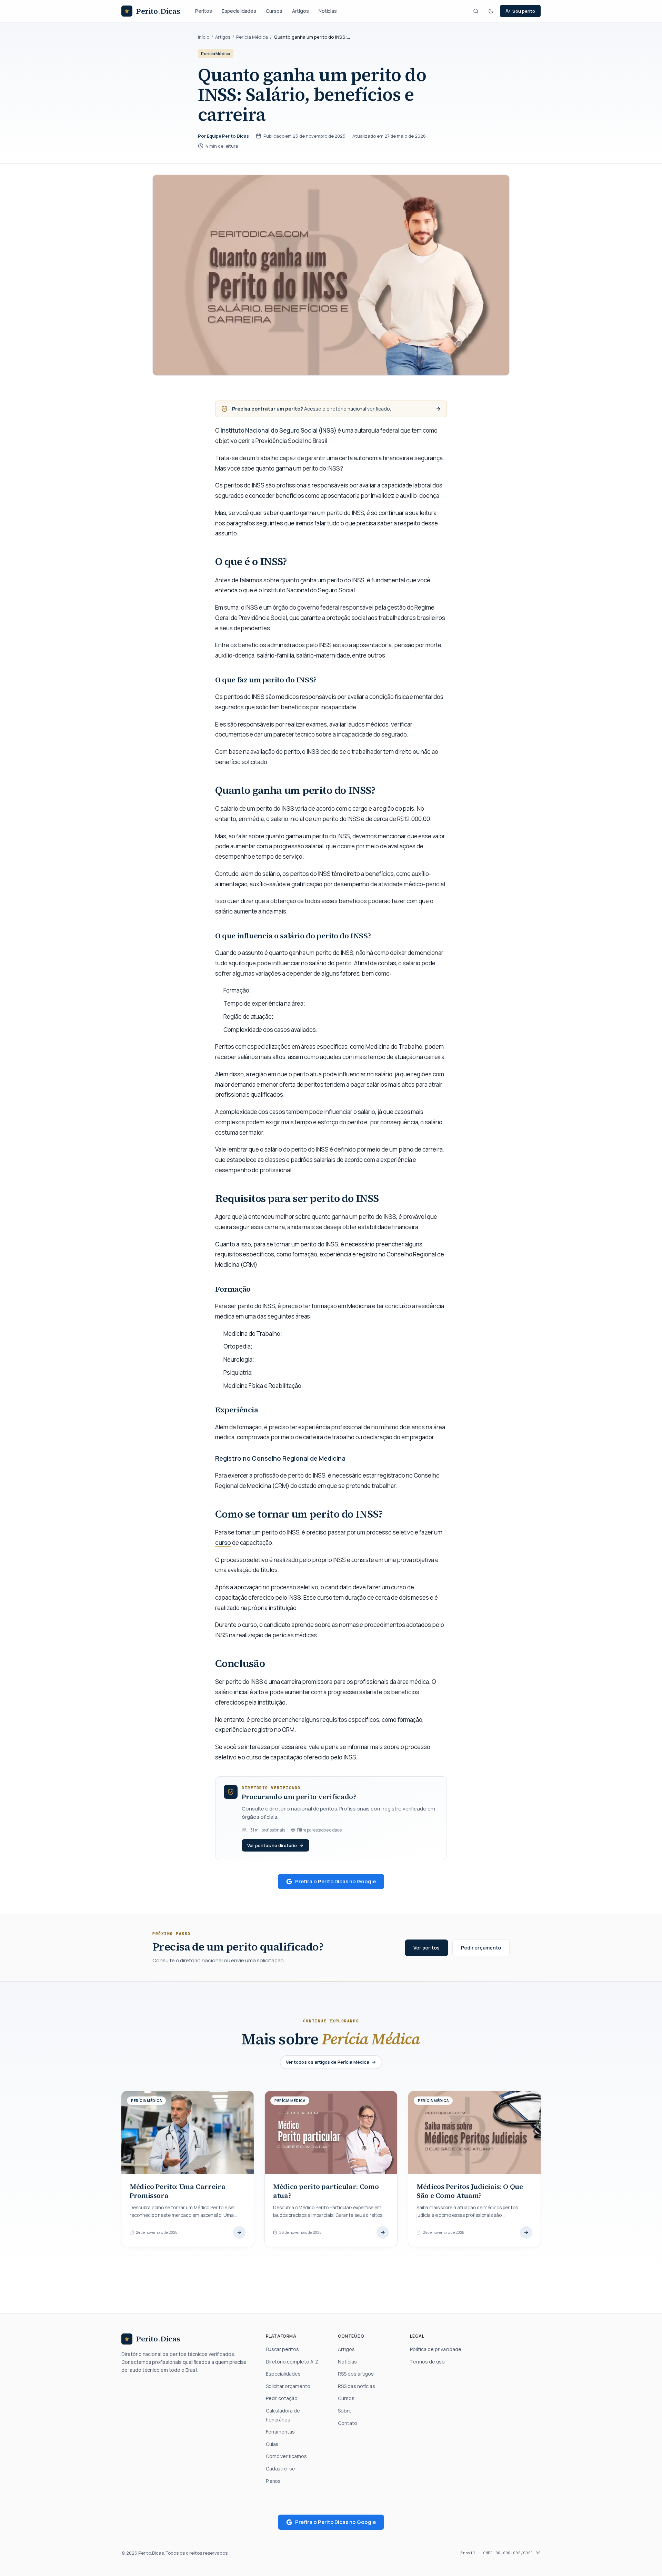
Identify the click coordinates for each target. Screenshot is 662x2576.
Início (204, 37)
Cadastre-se (280, 2469)
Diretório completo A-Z (292, 2362)
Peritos (204, 11)
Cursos (274, 11)
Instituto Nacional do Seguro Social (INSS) (279, 430)
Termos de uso (427, 2362)
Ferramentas (280, 2432)
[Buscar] (476, 11)
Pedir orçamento (481, 1948)
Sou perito (524, 11)
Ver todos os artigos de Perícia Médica (327, 2062)
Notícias (328, 11)
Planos (273, 2481)
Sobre (345, 2411)
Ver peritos (426, 1948)
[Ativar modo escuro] (491, 11)
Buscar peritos (282, 2349)
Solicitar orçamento (288, 2386)
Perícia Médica (252, 37)
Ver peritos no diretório (272, 1845)
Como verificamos (286, 2456)
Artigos (300, 11)
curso (223, 1543)
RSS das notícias (357, 2386)
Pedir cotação (282, 2398)
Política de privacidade (436, 2349)
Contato (348, 2423)
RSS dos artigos (356, 2374)
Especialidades (239, 11)
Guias (272, 2444)
